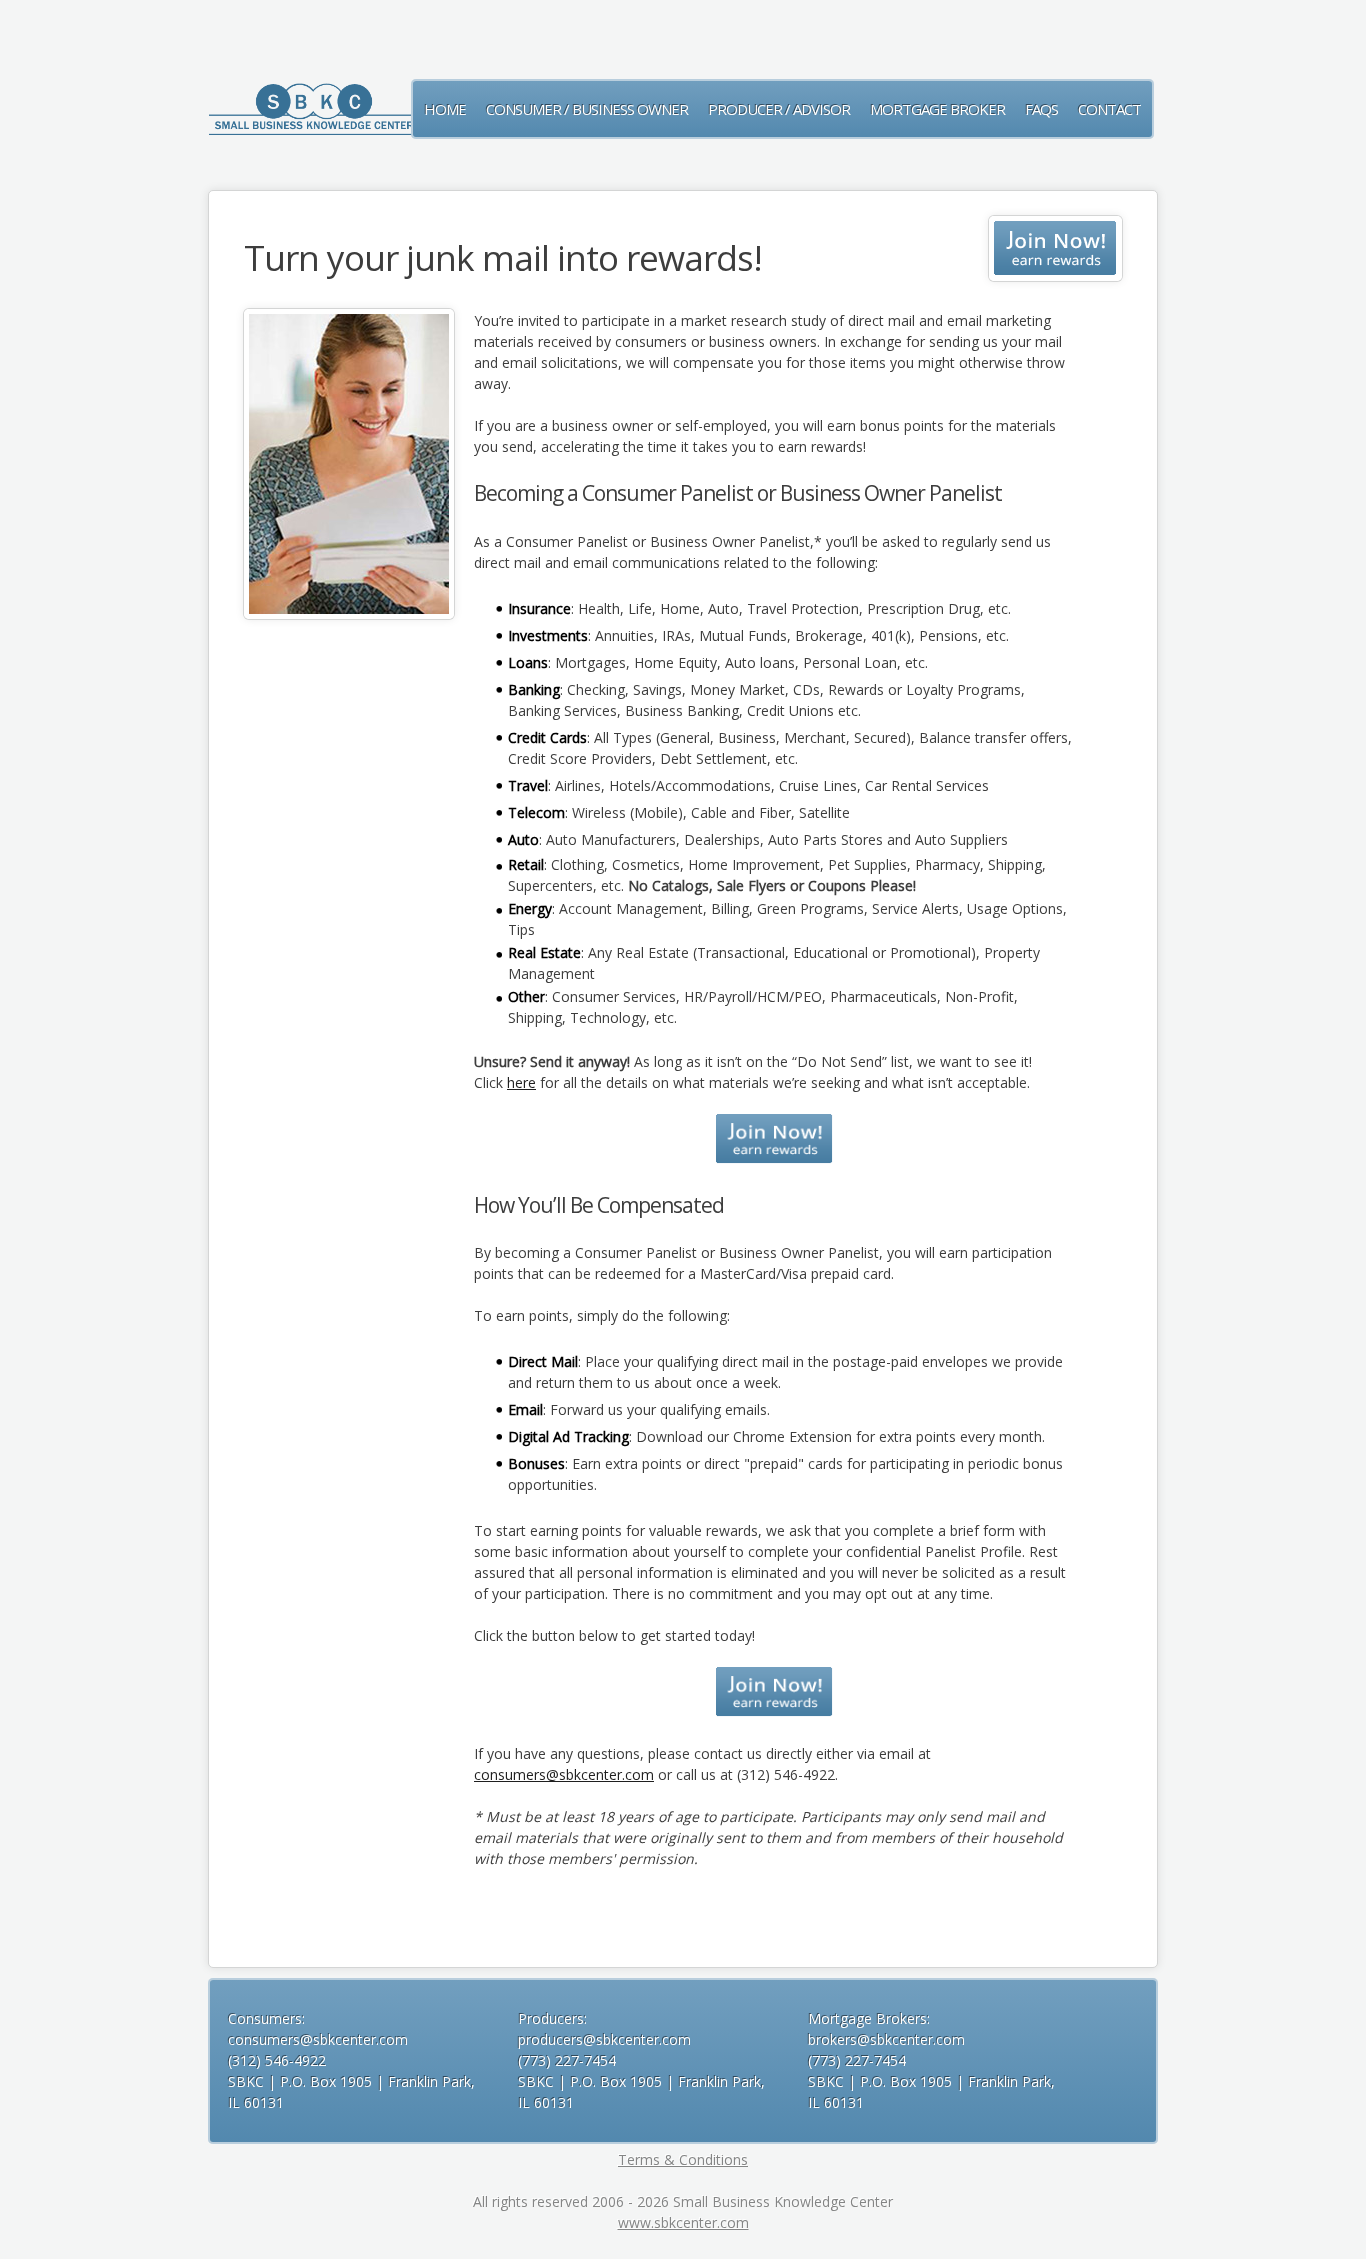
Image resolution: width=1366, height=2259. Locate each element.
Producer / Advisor (779, 109)
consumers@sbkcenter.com (564, 1774)
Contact (1109, 109)
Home (445, 109)
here (521, 1082)
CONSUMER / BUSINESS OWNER (587, 109)
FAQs (1041, 109)
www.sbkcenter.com (683, 2222)
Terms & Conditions (683, 2159)
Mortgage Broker (937, 109)
